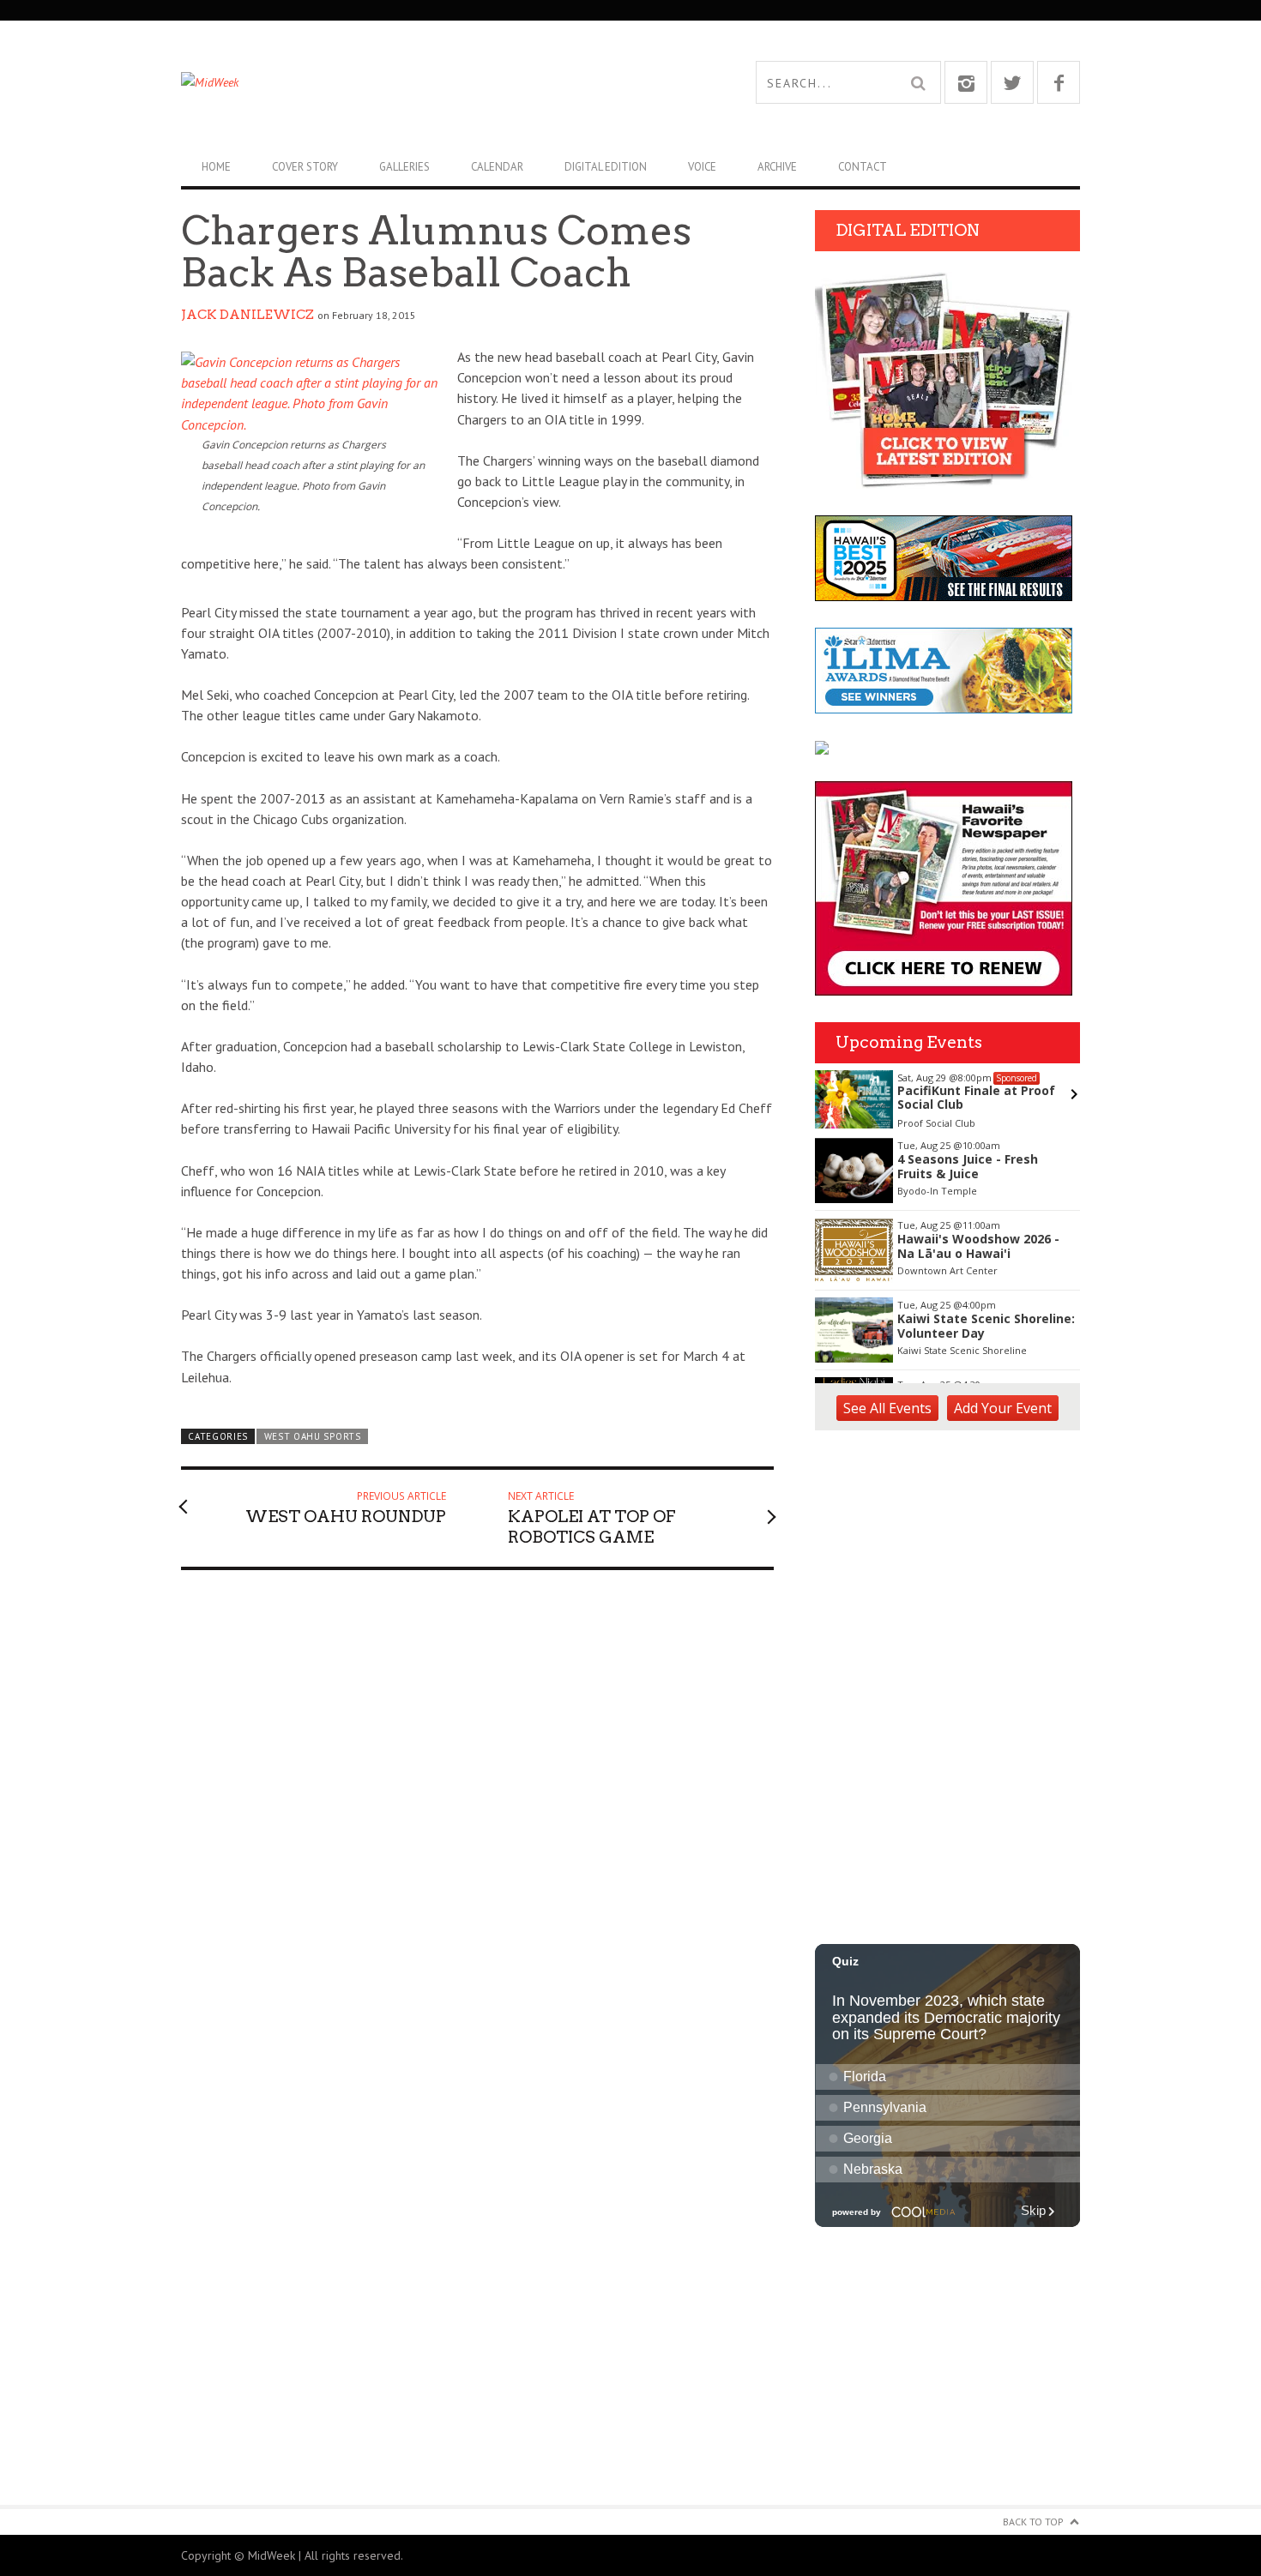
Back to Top (1033, 2522)
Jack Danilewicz (247, 315)
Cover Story (305, 167)
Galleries (404, 167)
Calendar (497, 167)
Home (216, 167)
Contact (863, 167)
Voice (702, 167)
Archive (777, 167)
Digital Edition (606, 167)
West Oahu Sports (313, 1436)
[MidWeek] (406, 82)
